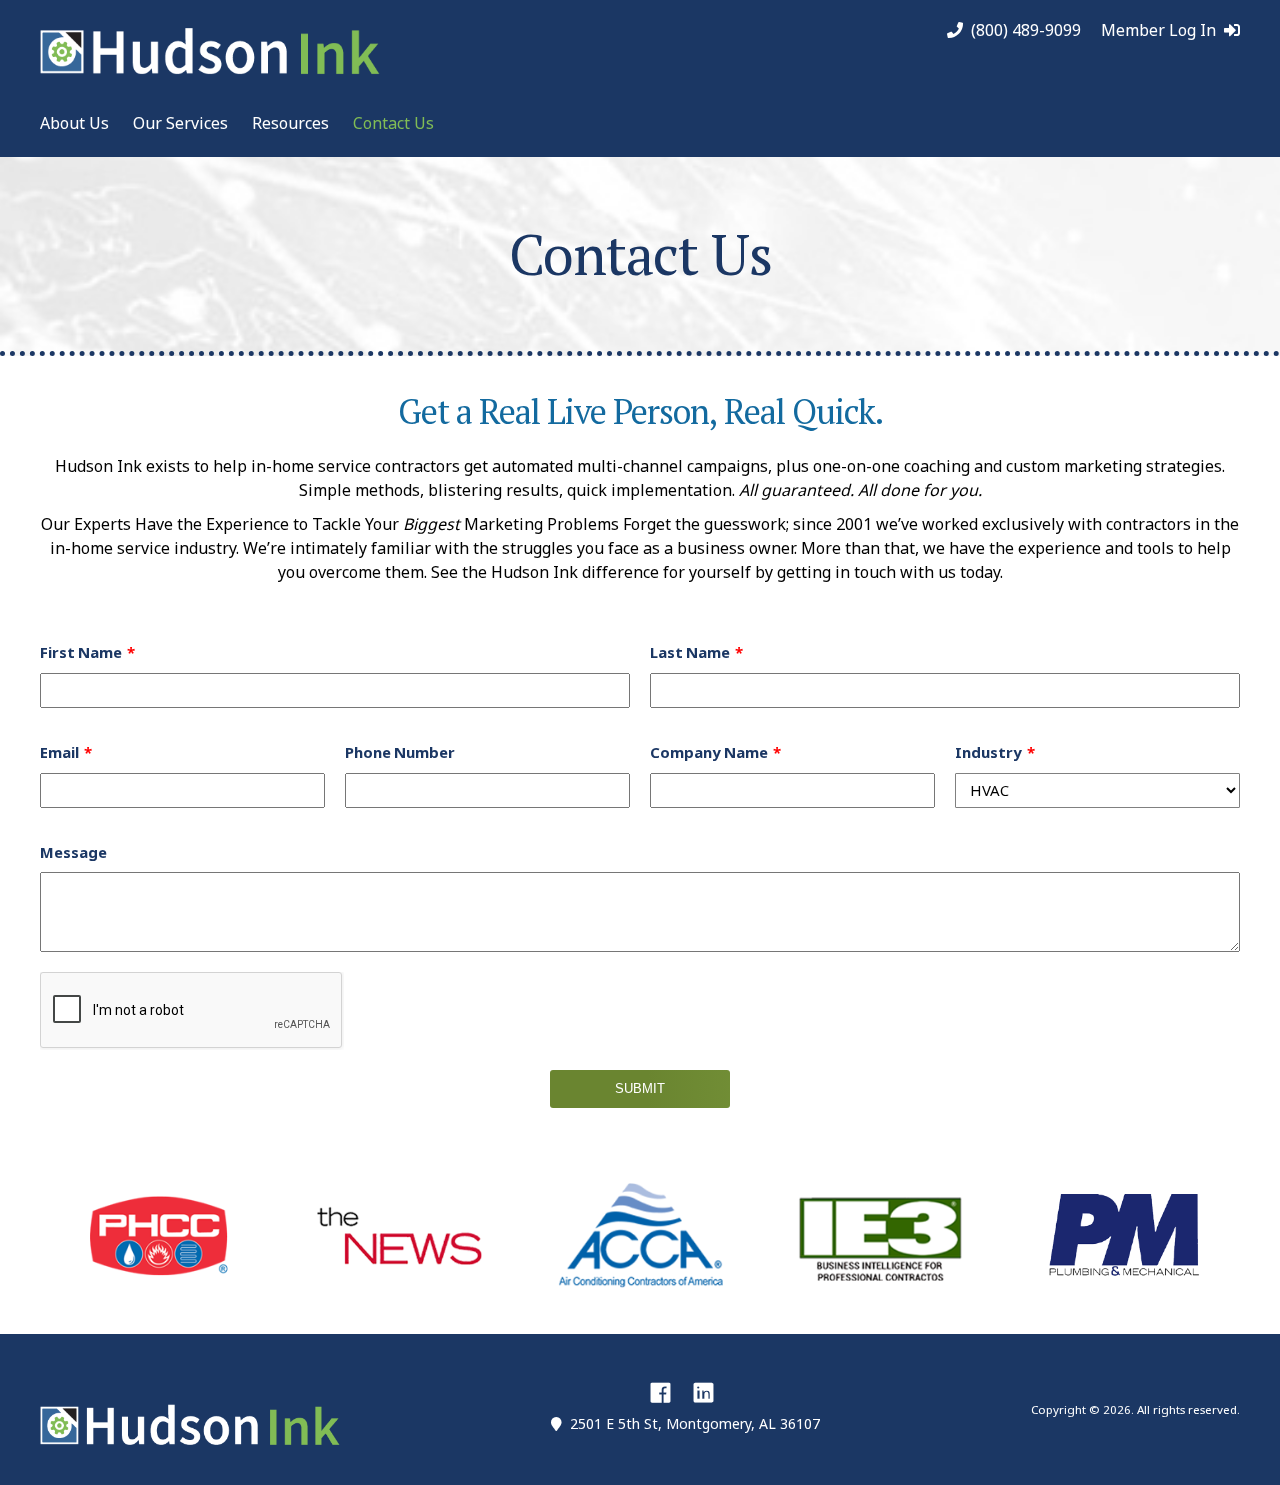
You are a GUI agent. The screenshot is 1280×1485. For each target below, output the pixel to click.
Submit (640, 1088)
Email (59, 752)
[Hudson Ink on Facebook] (660, 1392)
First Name (81, 652)
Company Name (709, 752)
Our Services (180, 123)
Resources (290, 123)
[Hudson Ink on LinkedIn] (703, 1392)
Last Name (690, 652)
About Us (74, 123)
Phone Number (400, 752)
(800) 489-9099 (1026, 30)
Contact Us (393, 123)
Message (73, 852)
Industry (988, 752)
